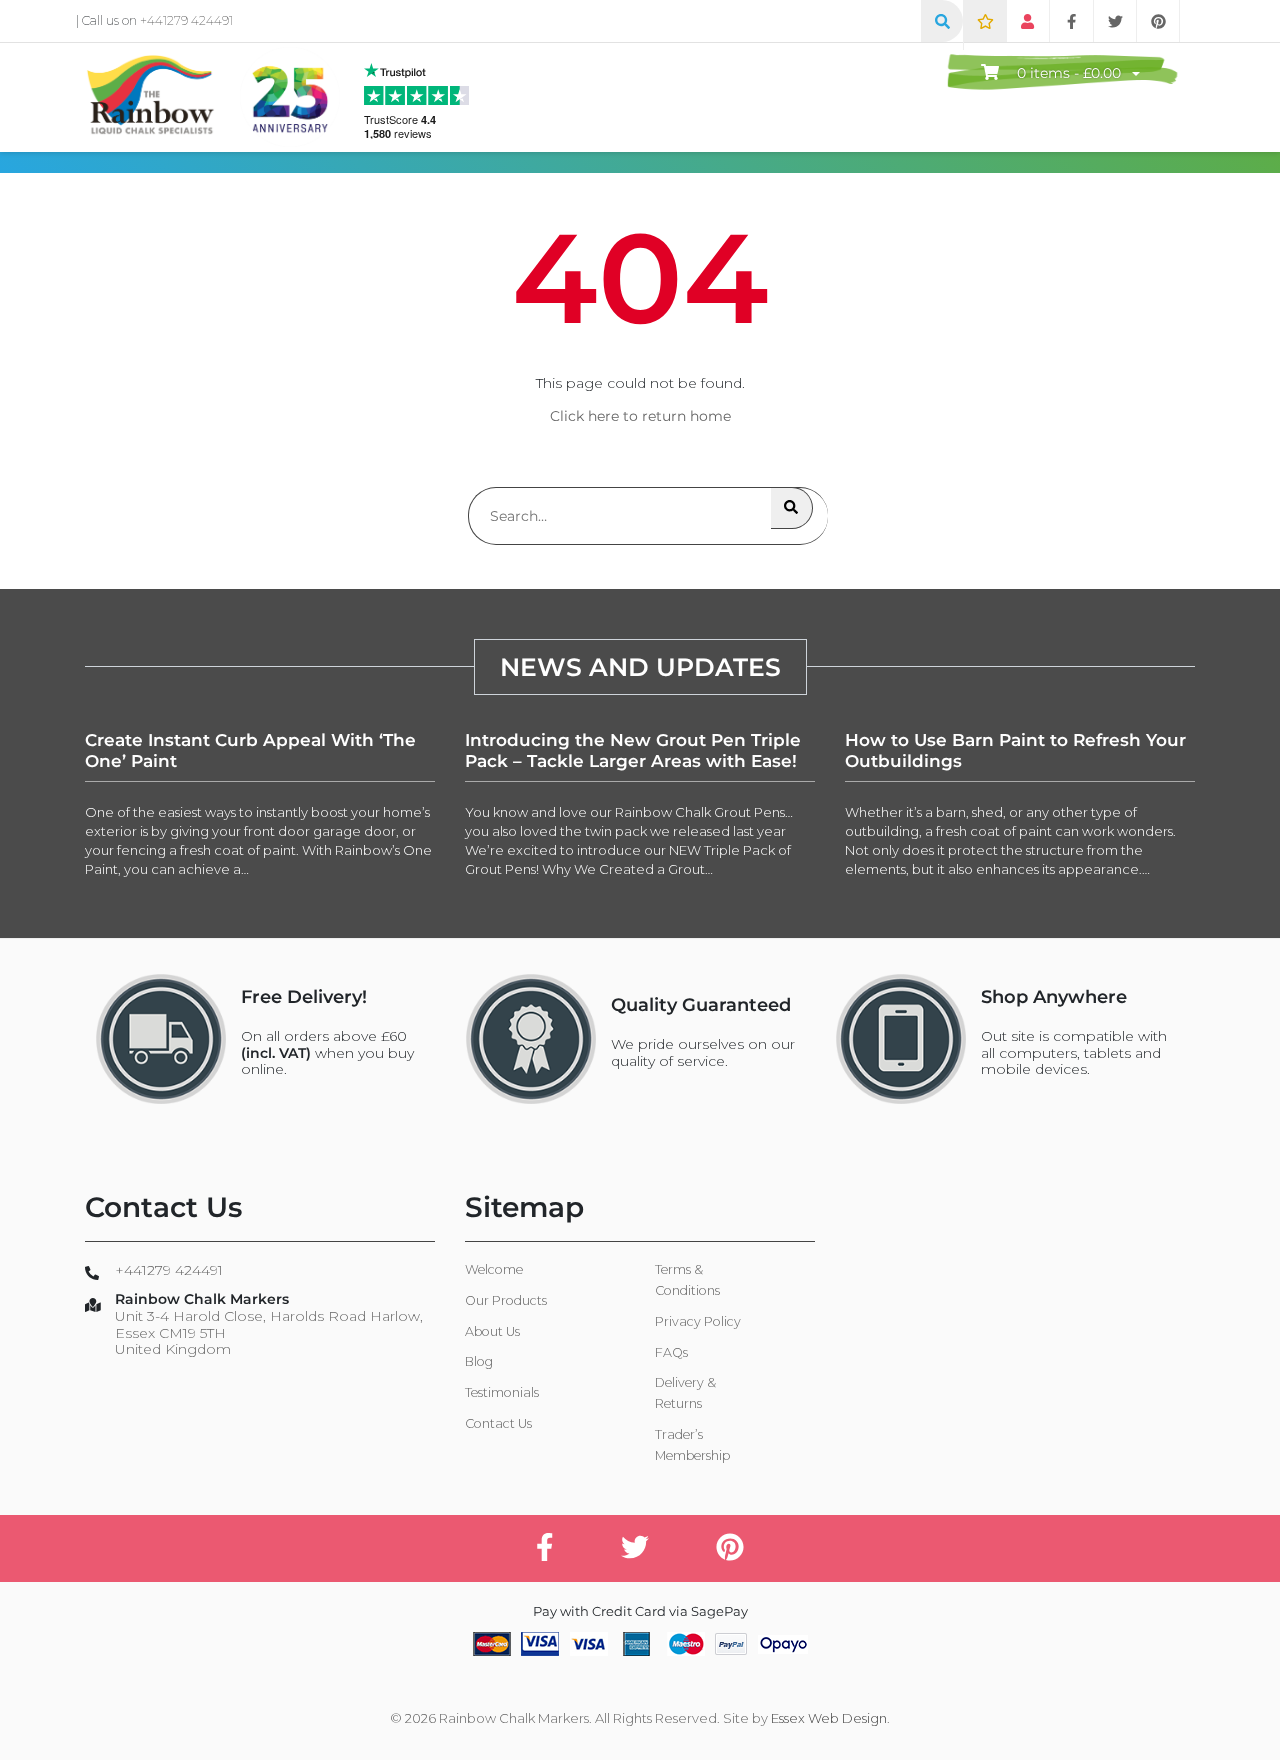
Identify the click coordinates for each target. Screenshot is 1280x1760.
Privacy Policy (698, 1321)
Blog (479, 1361)
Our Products (506, 1300)
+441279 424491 (186, 20)
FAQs (671, 1352)
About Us (492, 1331)
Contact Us (498, 1423)
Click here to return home (640, 416)
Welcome (494, 1269)
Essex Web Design (829, 1718)
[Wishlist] (985, 21)
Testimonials (502, 1392)
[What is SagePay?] (783, 1643)
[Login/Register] (1028, 21)
